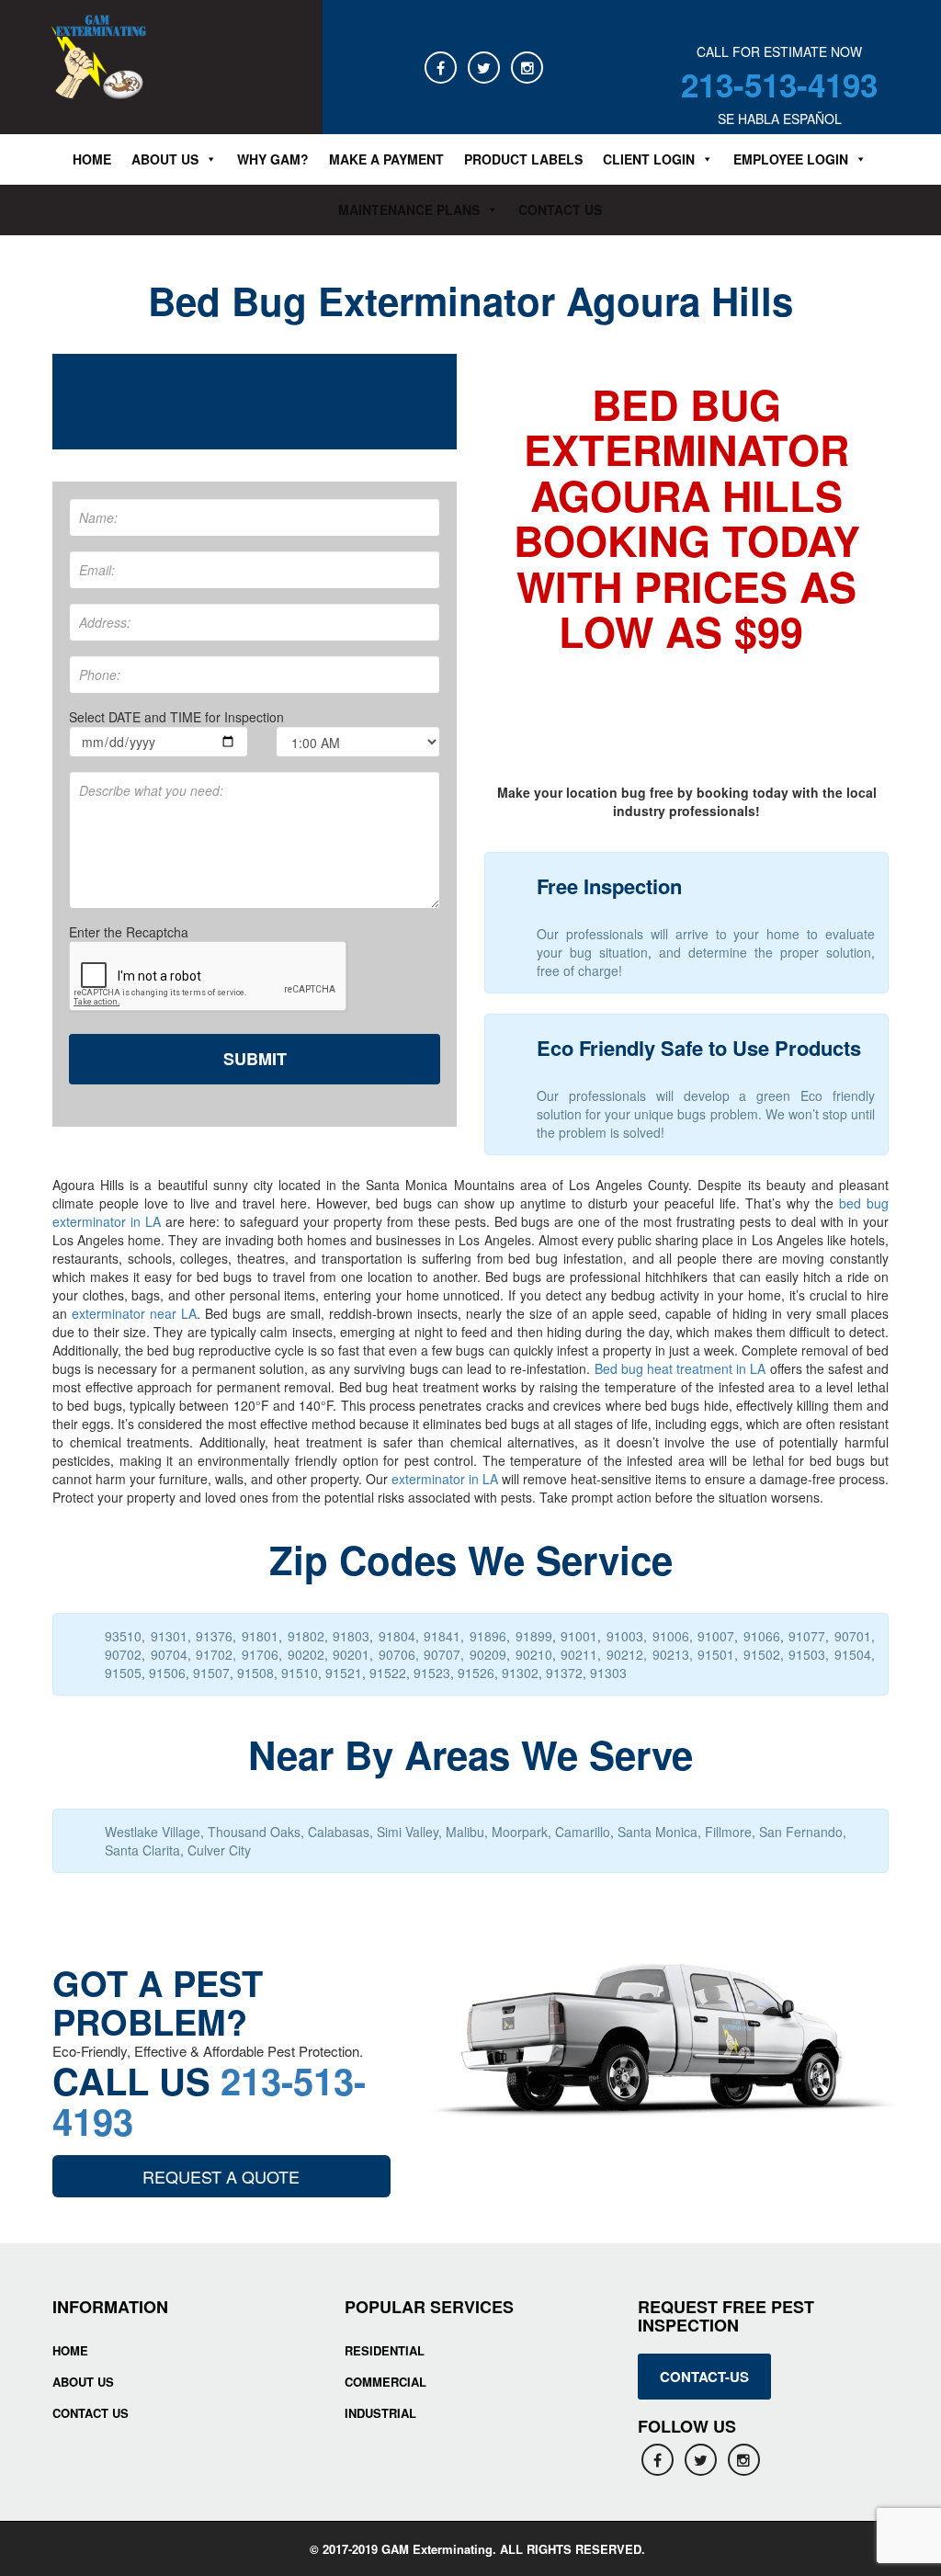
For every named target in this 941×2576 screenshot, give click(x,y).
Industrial (380, 2413)
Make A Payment (386, 159)
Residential (385, 2350)
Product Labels (523, 159)
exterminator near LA (134, 1313)
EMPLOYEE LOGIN (791, 159)
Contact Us (560, 210)
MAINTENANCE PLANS (409, 210)
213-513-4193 (779, 85)
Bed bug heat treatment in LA (680, 1368)
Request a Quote (221, 2176)
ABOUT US (165, 159)
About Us (83, 2382)
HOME (70, 2350)
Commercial (385, 2382)
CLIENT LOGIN (649, 159)
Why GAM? (273, 159)
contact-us (704, 2377)
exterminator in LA (445, 1479)
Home (92, 159)
